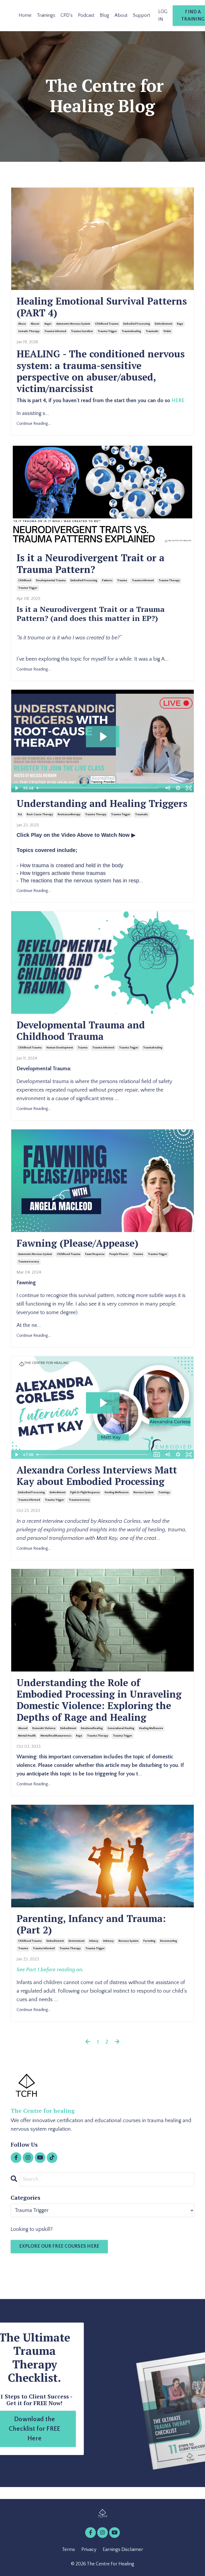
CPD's (67, 15)
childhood (25, 581)
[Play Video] (16, 788)
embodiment (58, 1493)
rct (20, 815)
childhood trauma (107, 324)
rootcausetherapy (69, 815)
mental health (27, 1736)
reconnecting (169, 1941)
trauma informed (55, 331)
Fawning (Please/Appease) (77, 1243)
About (121, 15)
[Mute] (167, 788)
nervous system (143, 1493)
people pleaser (119, 1254)
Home (25, 15)
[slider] (98, 788)
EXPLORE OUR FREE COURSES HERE (59, 2246)
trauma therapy (169, 581)
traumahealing (131, 331)
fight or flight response (85, 1493)
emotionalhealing (92, 1728)
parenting (149, 1941)
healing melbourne (117, 1493)
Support (142, 15)
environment (76, 1941)
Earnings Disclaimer (123, 2550)
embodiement (163, 324)
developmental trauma (51, 581)
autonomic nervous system (73, 324)
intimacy (108, 1941)
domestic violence (44, 1728)
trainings (164, 1493)
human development (60, 1048)
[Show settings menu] (178, 788)
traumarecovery (29, 1262)
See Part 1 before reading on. (50, 1970)
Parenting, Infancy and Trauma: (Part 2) (91, 1924)
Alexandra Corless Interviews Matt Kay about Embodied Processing (97, 1476)
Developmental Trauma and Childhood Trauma (81, 1031)
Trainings (46, 15)
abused (23, 1728)
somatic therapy (29, 331)
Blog (105, 15)
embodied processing (137, 324)
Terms (68, 2550)
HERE (178, 401)
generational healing (121, 1728)
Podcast (86, 15)
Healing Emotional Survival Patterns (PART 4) (102, 307)
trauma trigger (107, 331)
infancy (94, 1941)
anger (48, 324)
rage (180, 324)
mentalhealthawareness (56, 1736)
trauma (122, 581)
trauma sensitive (82, 331)
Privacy (89, 2550)
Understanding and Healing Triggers (102, 803)
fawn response (95, 1254)
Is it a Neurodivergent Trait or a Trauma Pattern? (90, 563)
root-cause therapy (40, 815)
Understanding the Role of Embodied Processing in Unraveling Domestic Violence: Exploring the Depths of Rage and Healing (99, 1700)
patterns (107, 581)
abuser (35, 324)
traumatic (152, 331)
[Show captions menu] (157, 1455)
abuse (22, 324)
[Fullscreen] (189, 788)
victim (167, 331)
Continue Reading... (33, 423)
